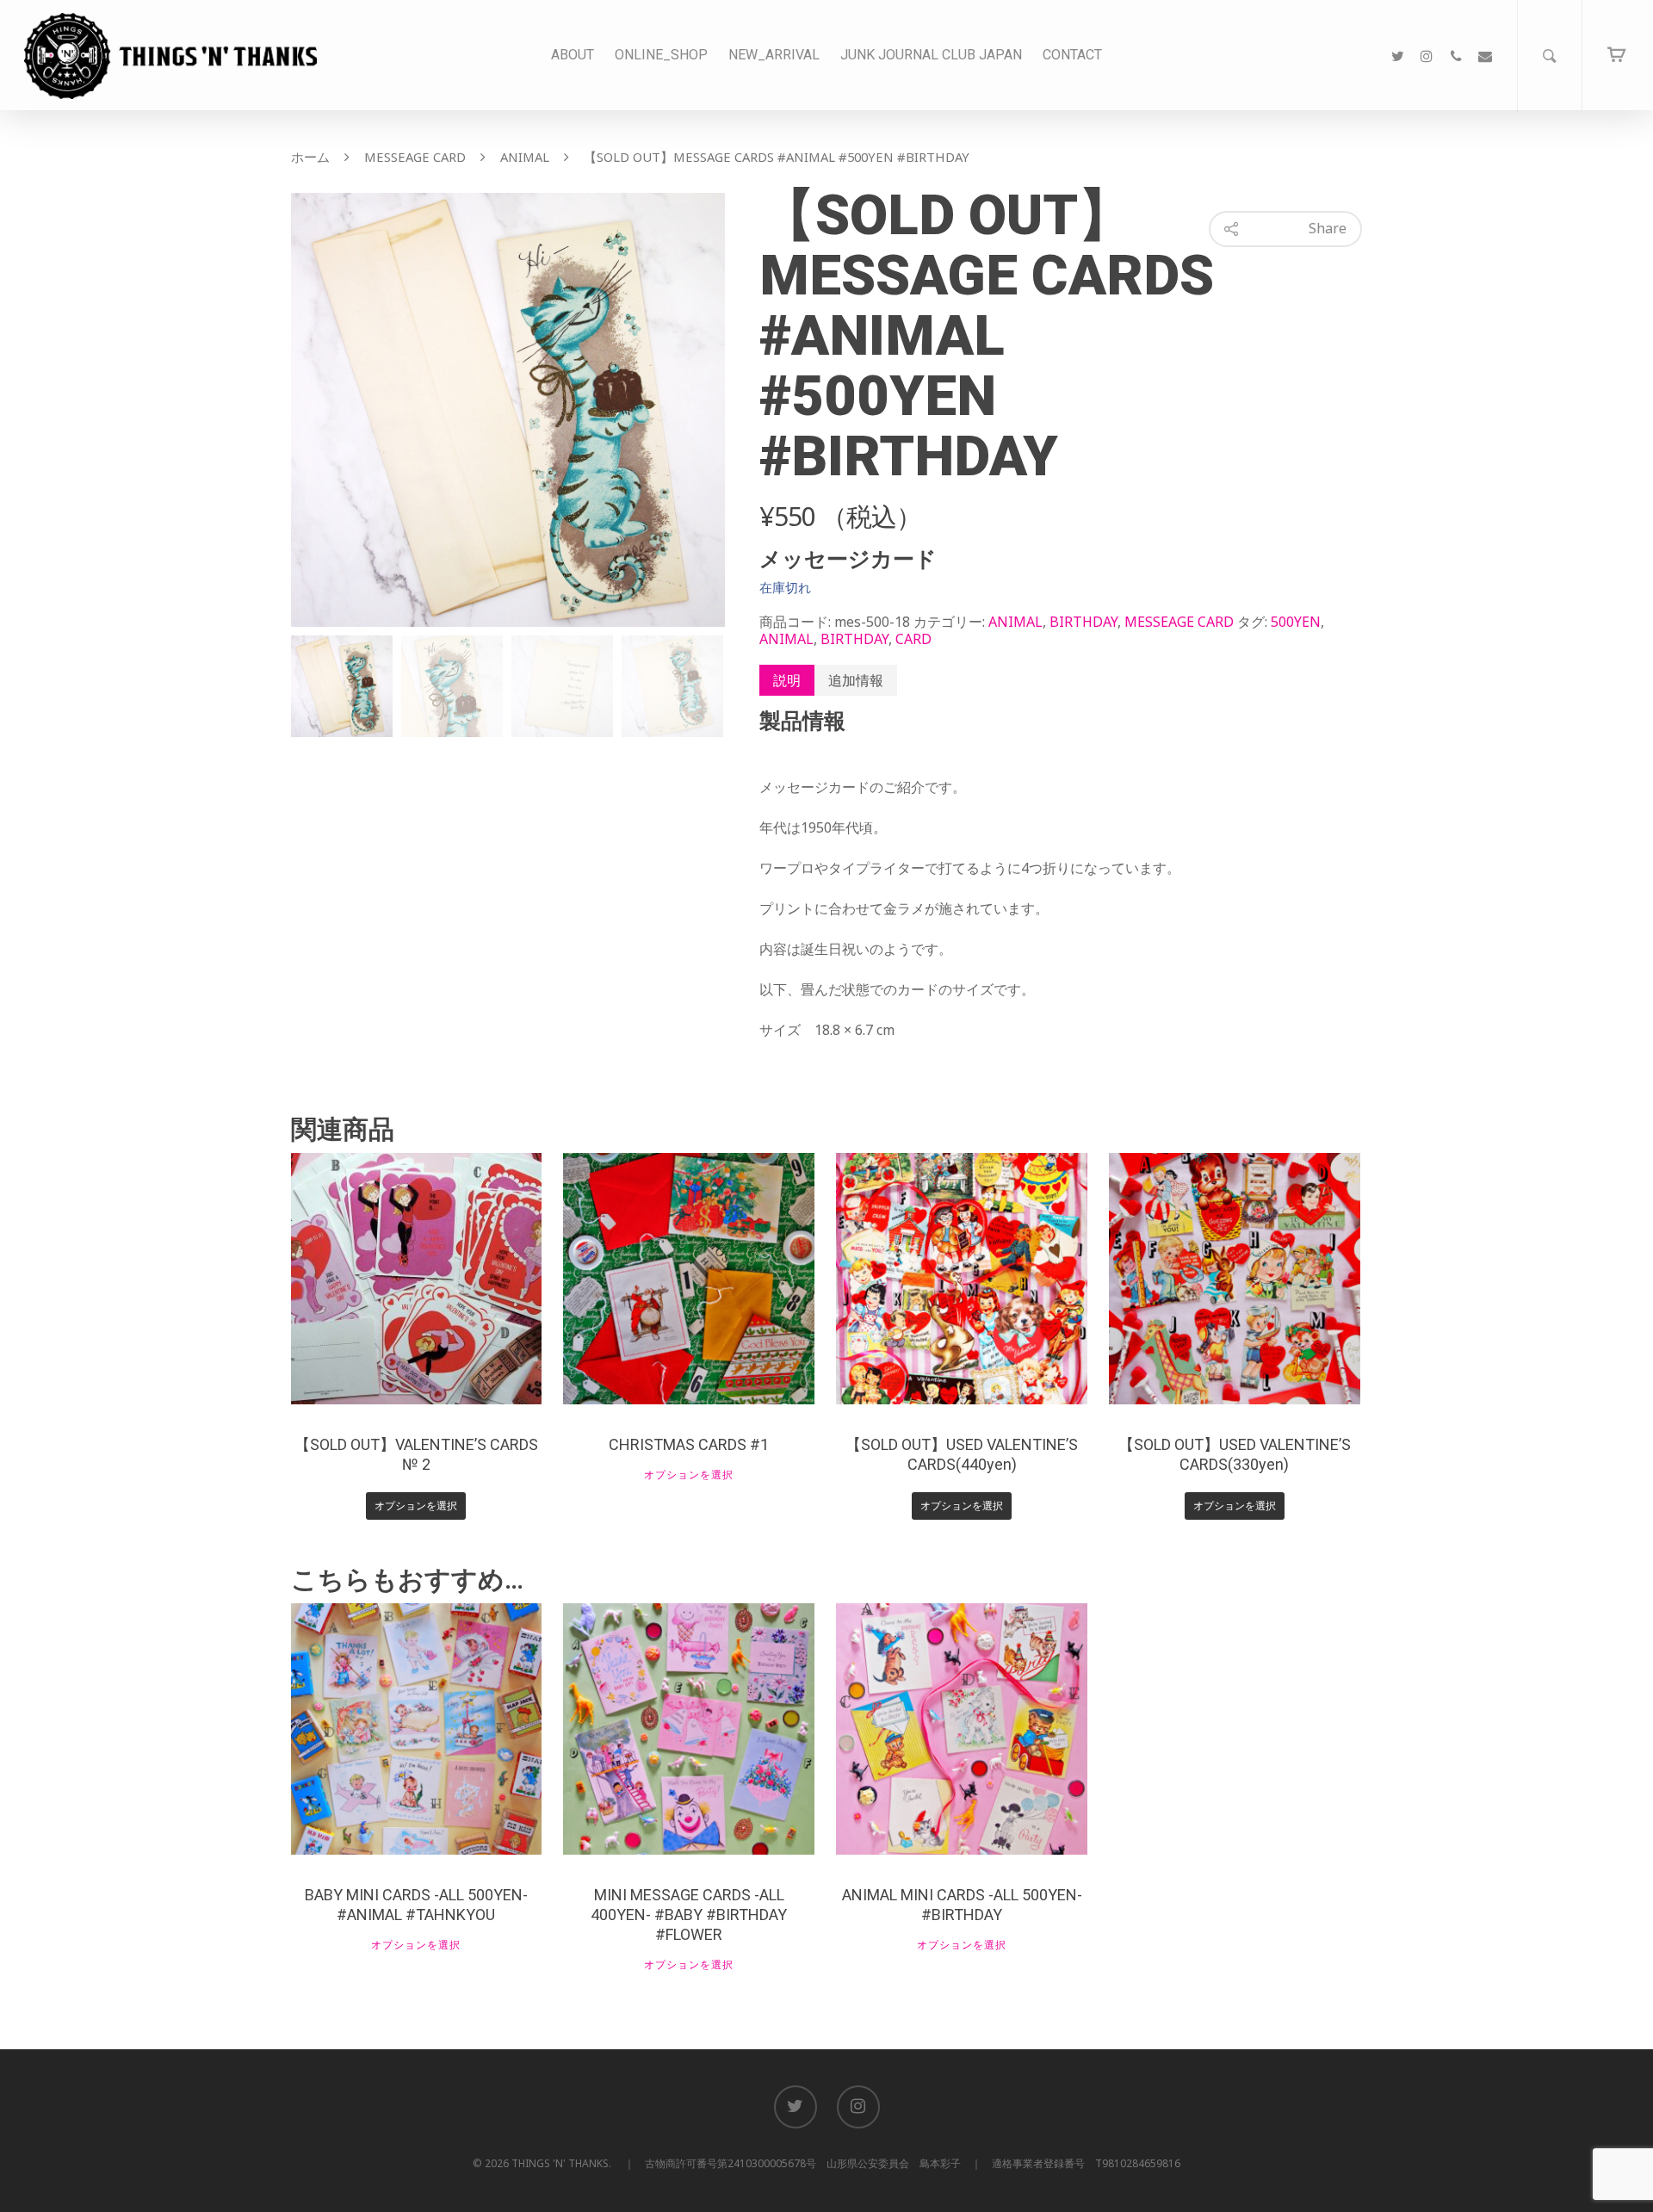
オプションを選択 (416, 1506)
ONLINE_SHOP (661, 55)
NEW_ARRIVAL (774, 55)
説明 (787, 680)
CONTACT (1072, 55)
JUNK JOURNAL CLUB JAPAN (931, 55)
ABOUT (573, 55)
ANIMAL (525, 157)
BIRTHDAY (1083, 622)
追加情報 (856, 680)
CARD (913, 639)
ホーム (310, 157)
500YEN (1296, 622)
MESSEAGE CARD (415, 157)
